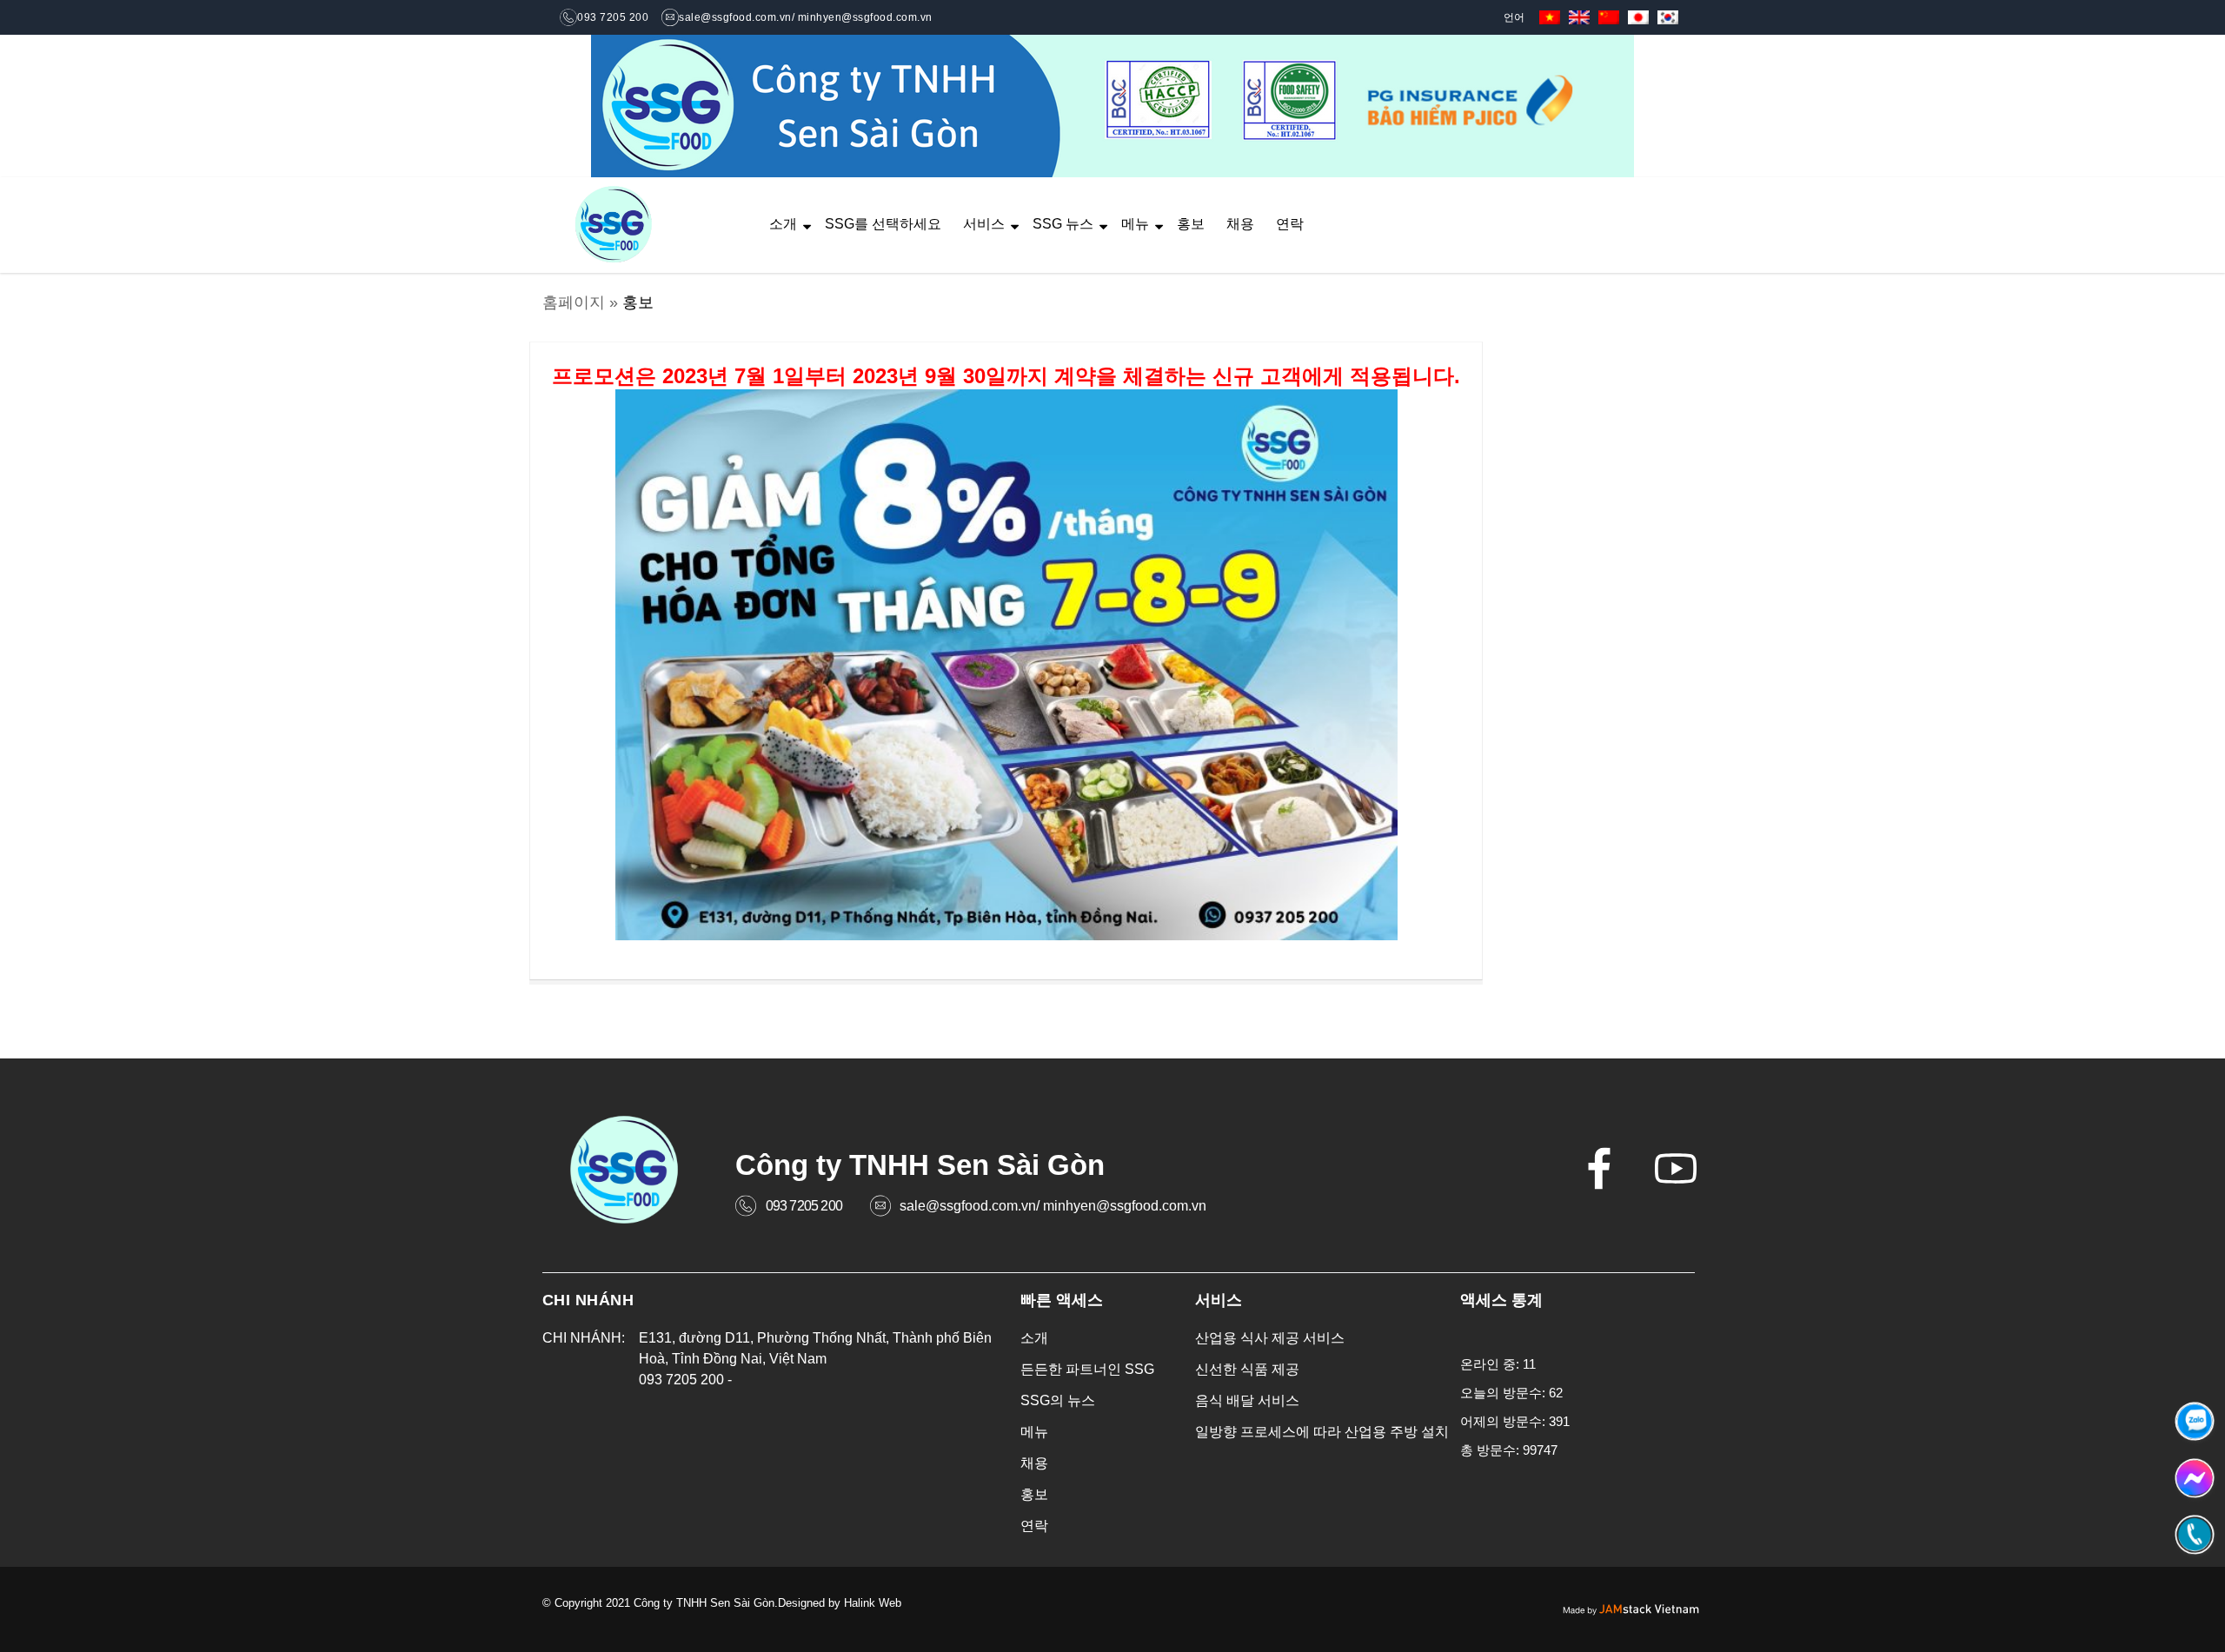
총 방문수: (1491, 1450)
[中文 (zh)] (1609, 17)
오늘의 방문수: (1504, 1393)
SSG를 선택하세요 (883, 224)
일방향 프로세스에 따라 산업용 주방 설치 (1322, 1432)
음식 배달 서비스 (1247, 1400)
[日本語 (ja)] (1638, 17)
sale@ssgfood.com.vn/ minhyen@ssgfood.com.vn (1053, 1206)
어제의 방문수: (1504, 1421)
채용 (1240, 224)
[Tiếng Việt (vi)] (1550, 17)
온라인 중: (1491, 1364)
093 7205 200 (804, 1206)
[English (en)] (1579, 17)
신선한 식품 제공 (1247, 1369)
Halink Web (873, 1603)
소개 (783, 224)
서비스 (984, 224)
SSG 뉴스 (1063, 224)
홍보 (1191, 224)
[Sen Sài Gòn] (614, 226)
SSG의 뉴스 (1058, 1400)
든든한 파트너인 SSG (1087, 1369)
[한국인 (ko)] (1668, 17)
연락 (1290, 224)
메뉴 (1135, 224)
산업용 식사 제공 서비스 (1270, 1338)
